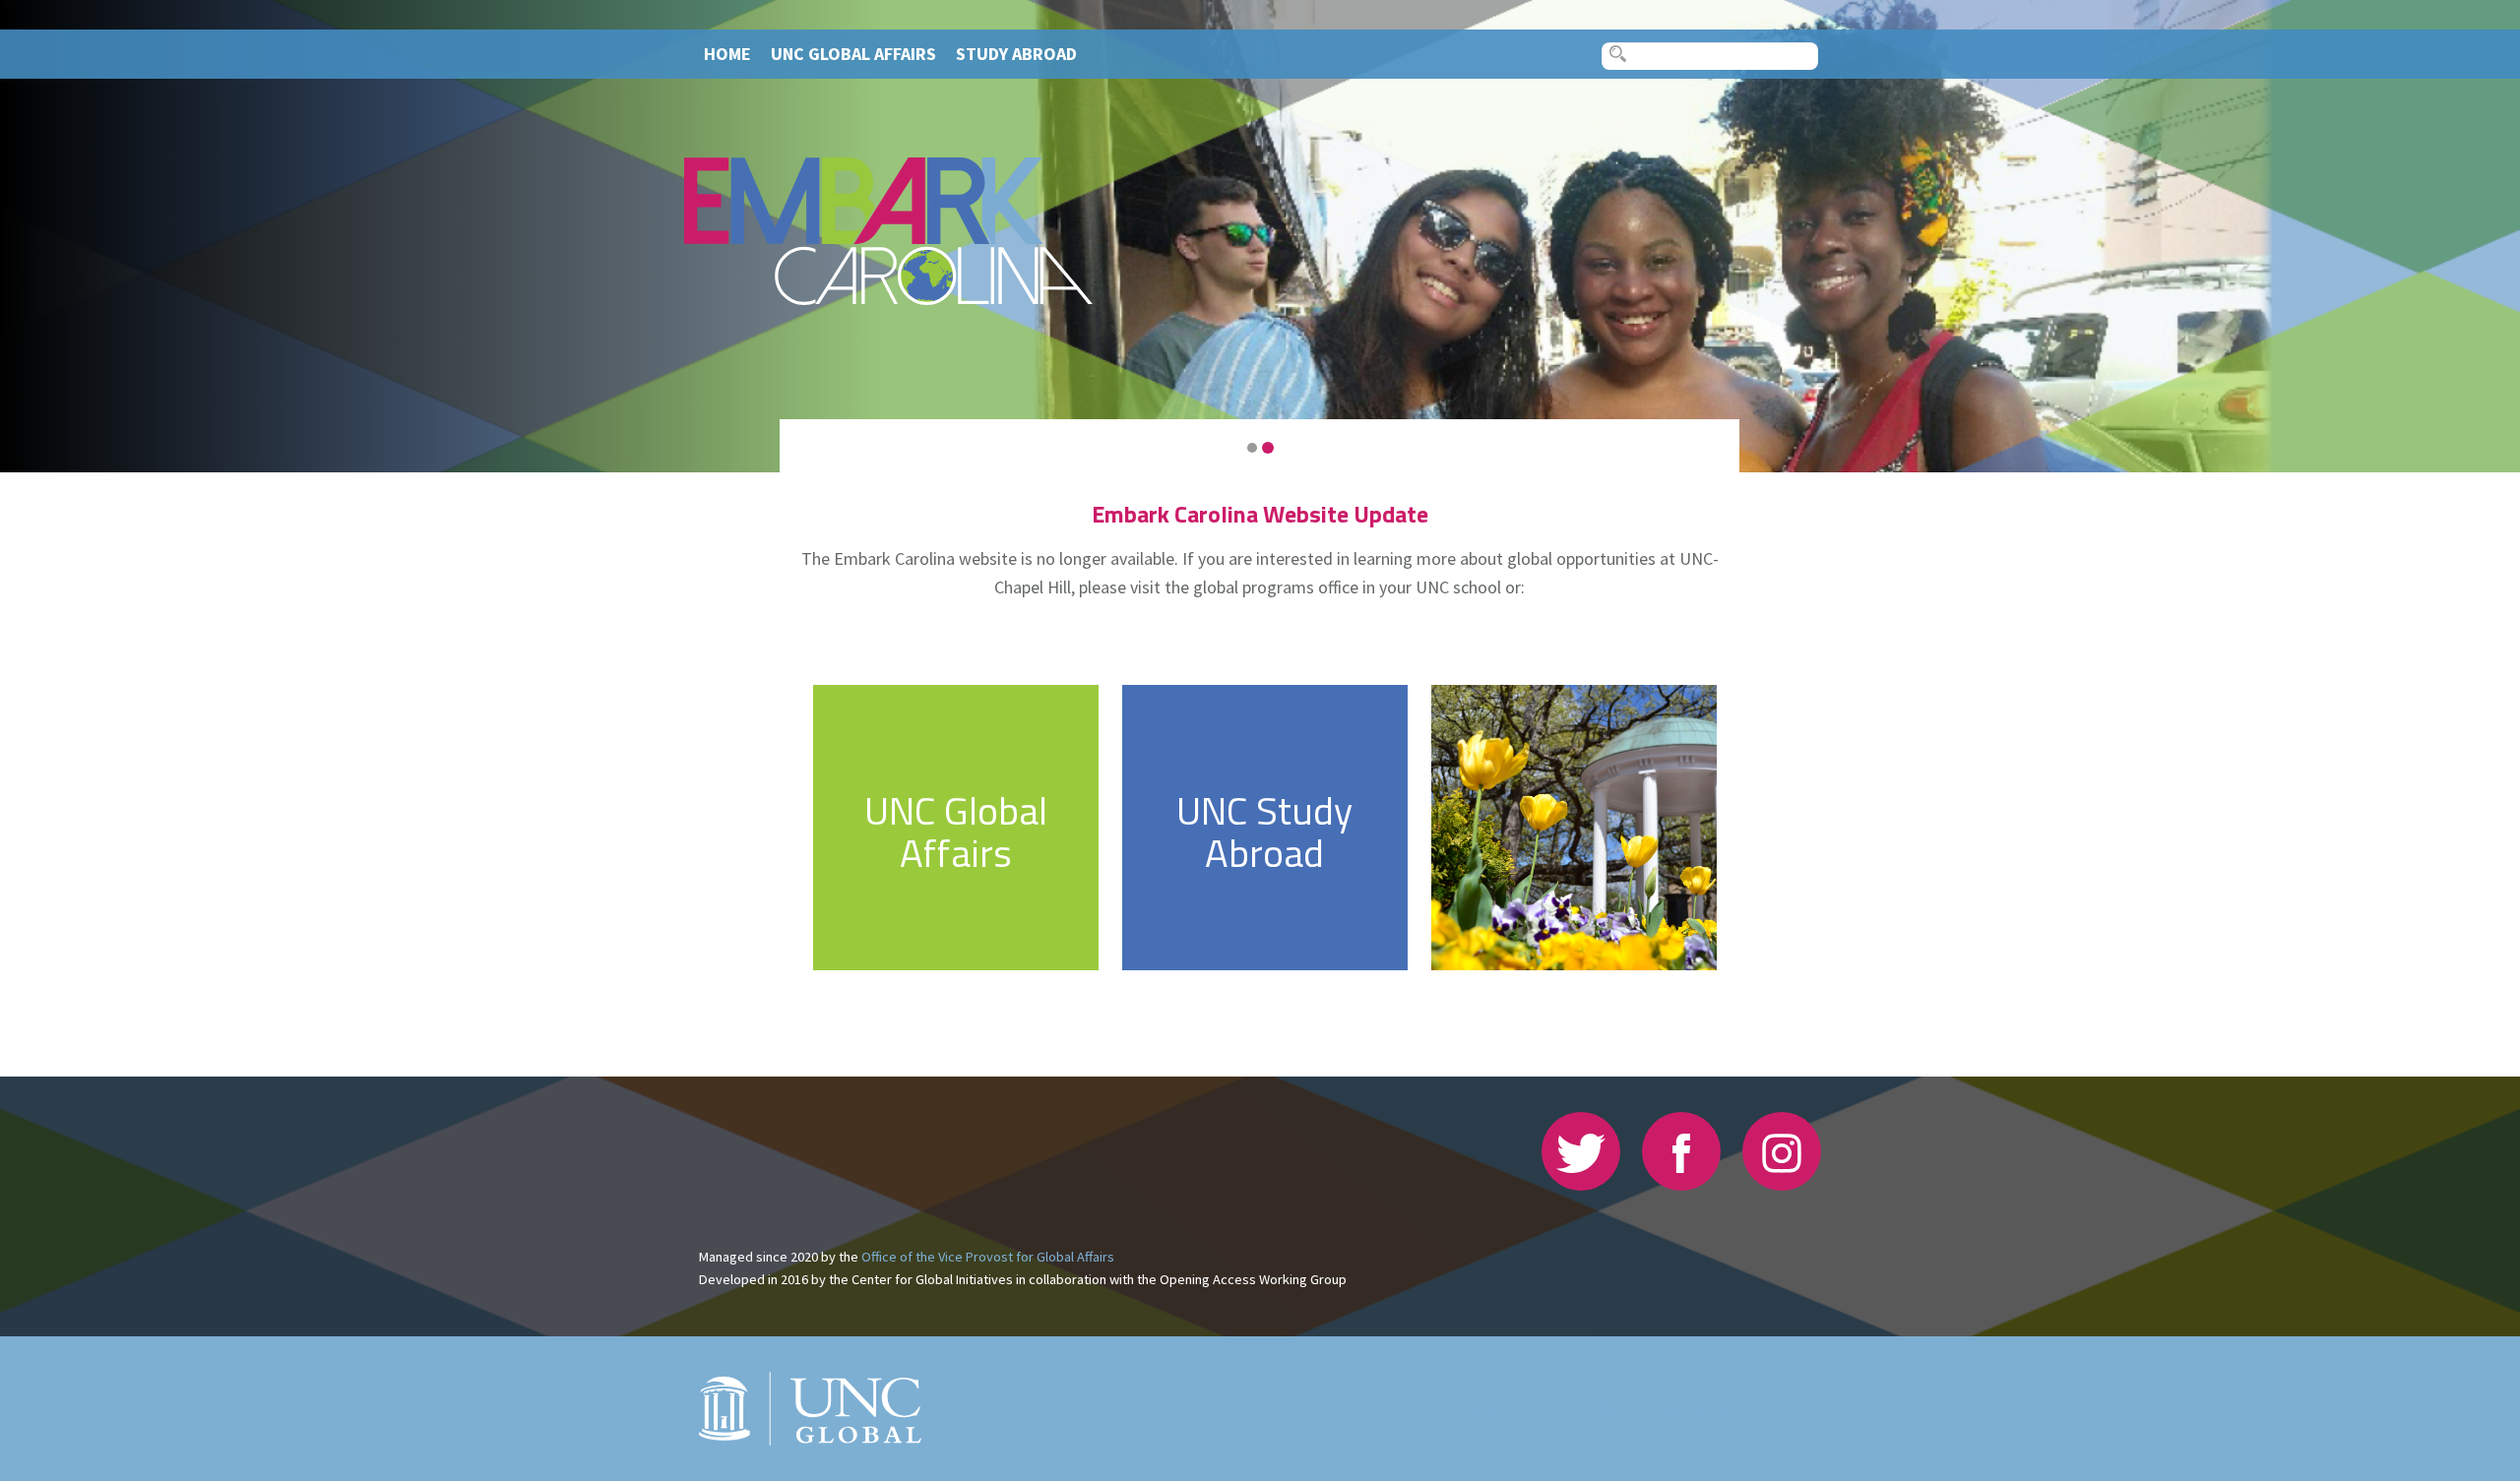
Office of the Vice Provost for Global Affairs (988, 1257)
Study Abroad (1016, 54)
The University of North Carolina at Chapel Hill (1638, 1410)
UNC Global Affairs (853, 54)
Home (727, 54)
